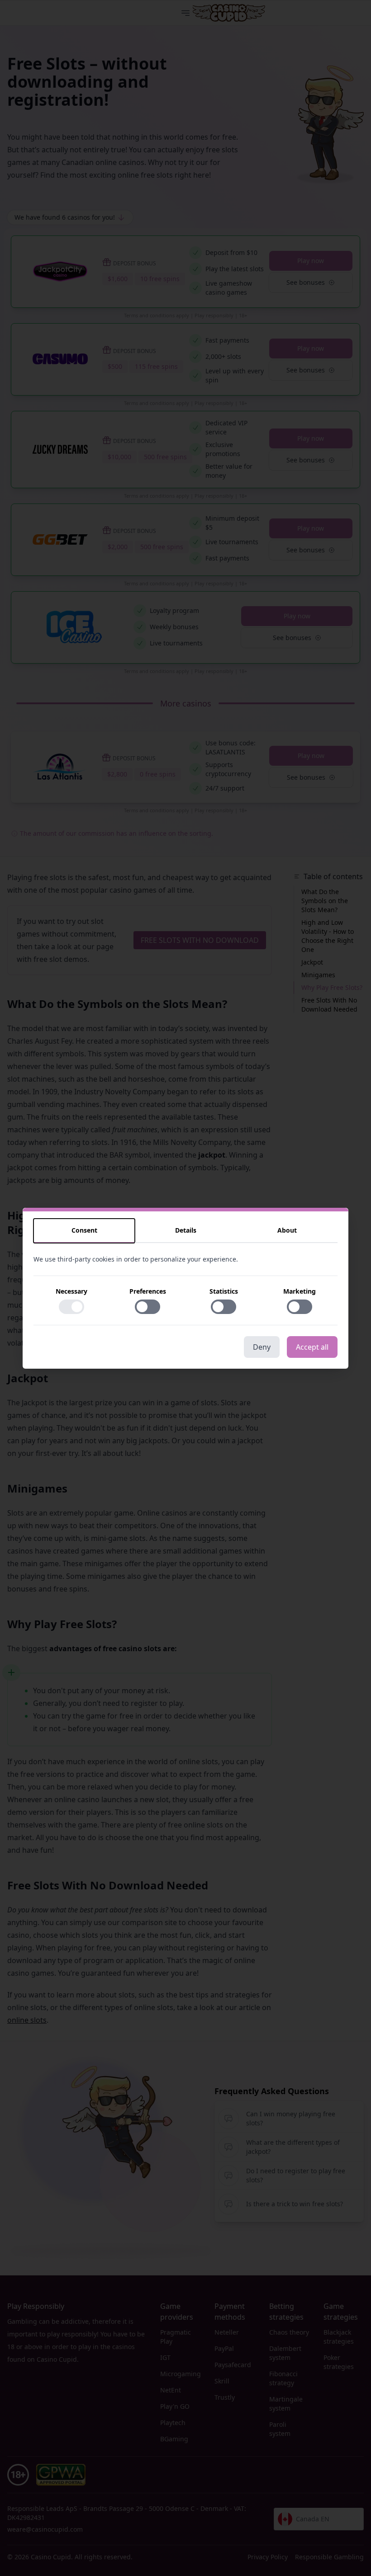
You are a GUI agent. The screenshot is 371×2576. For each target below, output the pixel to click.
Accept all (312, 1347)
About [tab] (287, 1230)
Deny (262, 1347)
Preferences (148, 1291)
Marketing (300, 1291)
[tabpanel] (185, 1290)
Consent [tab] (84, 1230)
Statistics (224, 1291)
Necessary (71, 1291)
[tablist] (185, 1231)
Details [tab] (186, 1230)
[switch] (71, 1307)
